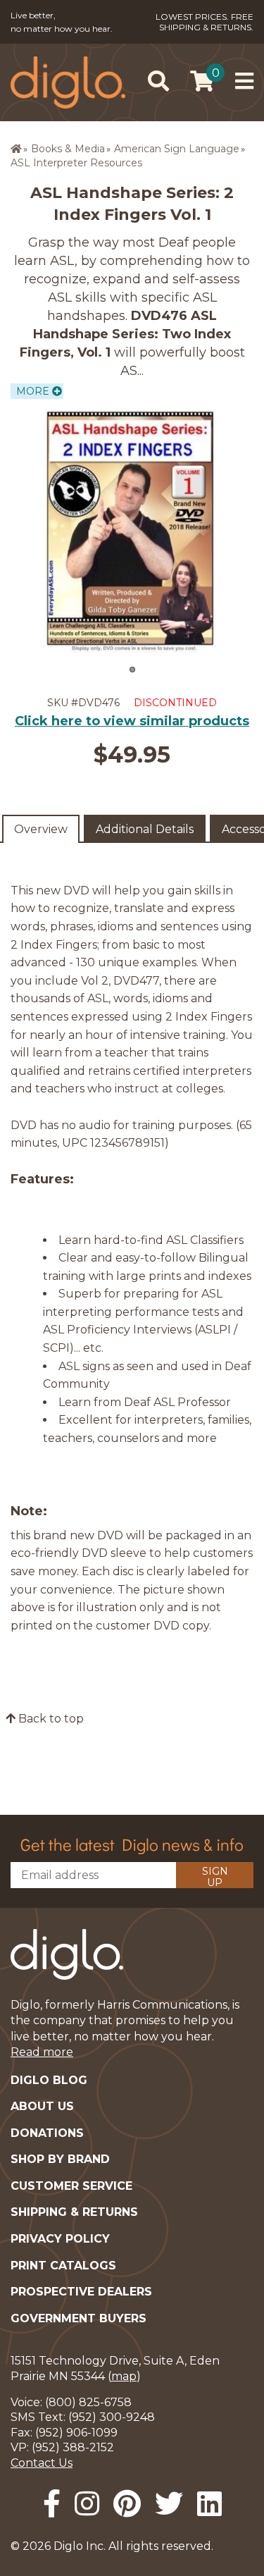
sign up (215, 1876)
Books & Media (68, 149)
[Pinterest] (127, 2504)
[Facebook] (52, 2504)
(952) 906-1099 (76, 2433)
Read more (42, 2052)
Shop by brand (60, 2159)
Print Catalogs (63, 2266)
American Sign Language (177, 149)
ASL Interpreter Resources (76, 163)
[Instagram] (87, 2504)
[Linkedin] (209, 2504)
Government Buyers (78, 2318)
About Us (42, 2106)
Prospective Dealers (81, 2292)
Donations (47, 2133)
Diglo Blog (49, 2080)
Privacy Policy (60, 2239)
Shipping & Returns (74, 2212)
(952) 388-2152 (73, 2447)
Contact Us (42, 2463)
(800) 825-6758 (88, 2402)
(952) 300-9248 (112, 2417)
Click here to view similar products (132, 721)
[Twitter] (169, 2504)
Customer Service (71, 2186)
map (124, 2376)
